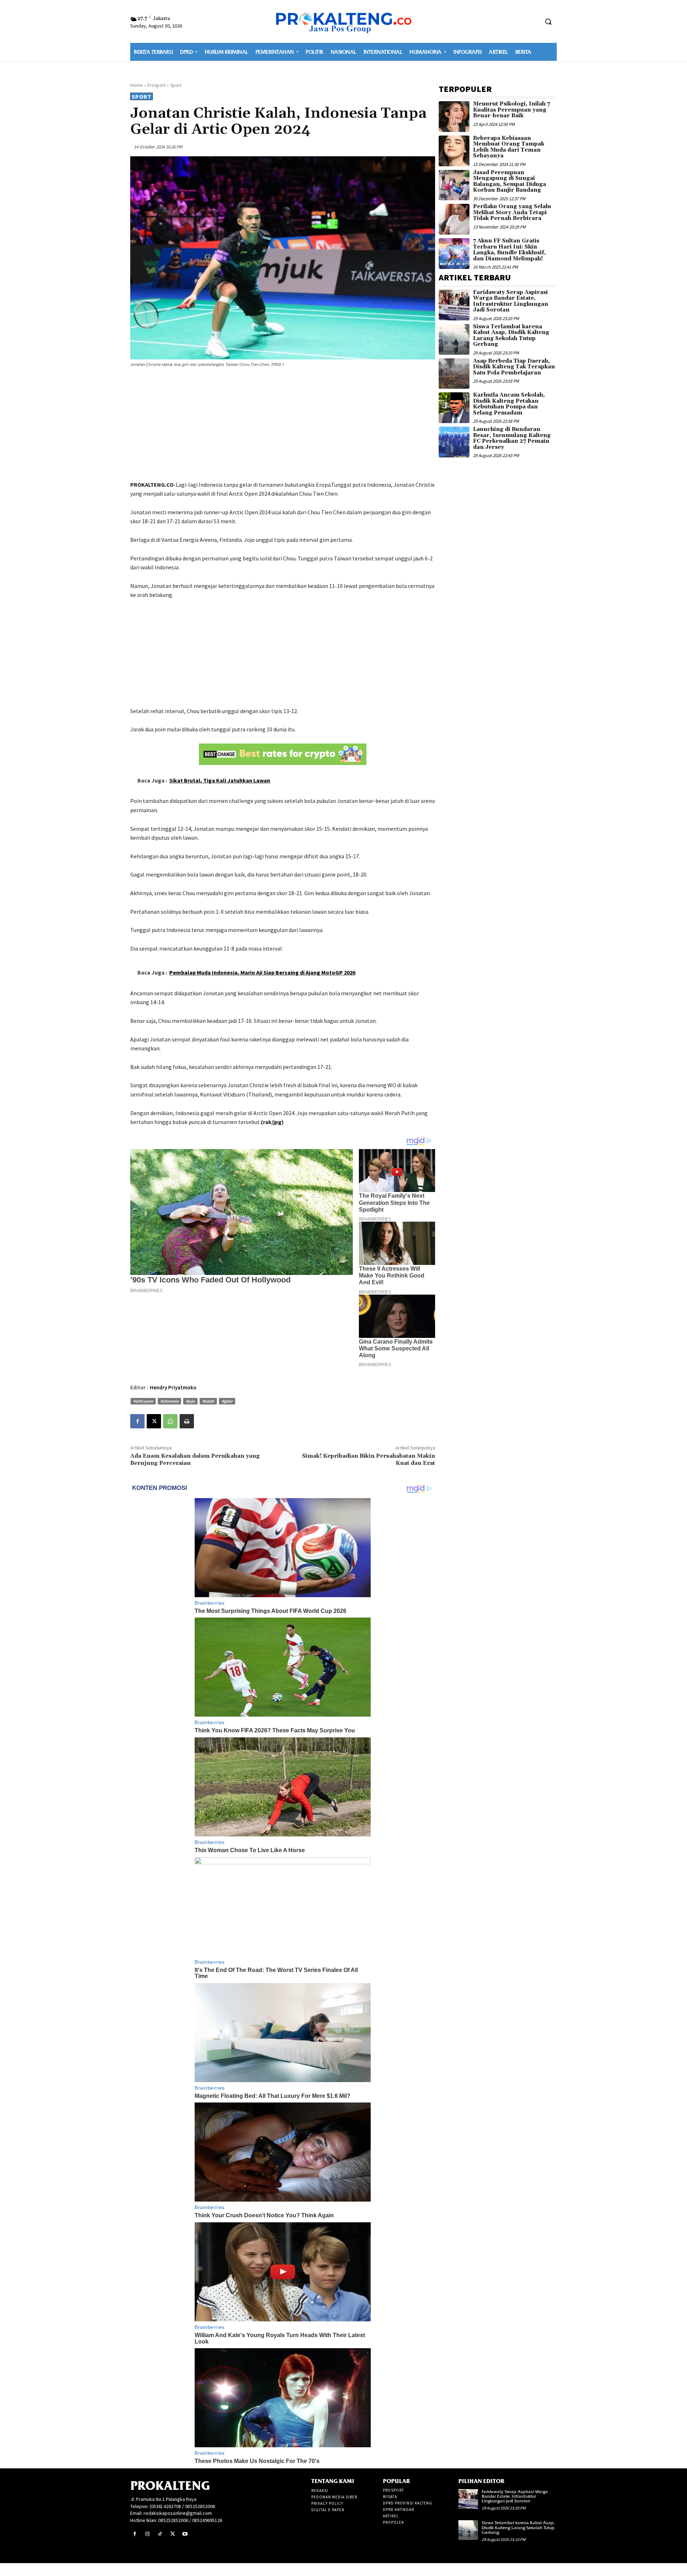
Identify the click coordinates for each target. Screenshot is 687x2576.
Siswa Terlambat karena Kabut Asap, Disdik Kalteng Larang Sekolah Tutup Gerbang (511, 336)
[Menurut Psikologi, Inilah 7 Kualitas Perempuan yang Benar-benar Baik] (454, 117)
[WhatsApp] (170, 1421)
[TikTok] (160, 2534)
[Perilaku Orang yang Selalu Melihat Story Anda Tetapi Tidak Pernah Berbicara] (454, 219)
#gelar (227, 1401)
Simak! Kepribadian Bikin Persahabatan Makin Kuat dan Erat (369, 1459)
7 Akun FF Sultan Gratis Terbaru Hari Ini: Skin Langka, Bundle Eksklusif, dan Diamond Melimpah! (510, 250)
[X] (154, 1421)
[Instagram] (147, 2534)
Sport (176, 85)
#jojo (190, 1401)
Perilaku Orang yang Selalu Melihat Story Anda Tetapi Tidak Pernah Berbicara (512, 212)
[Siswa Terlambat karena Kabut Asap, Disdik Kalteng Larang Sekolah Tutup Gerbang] (454, 339)
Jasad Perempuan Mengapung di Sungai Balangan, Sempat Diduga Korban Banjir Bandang (510, 181)
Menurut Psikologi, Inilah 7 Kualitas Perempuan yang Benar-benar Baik (511, 110)
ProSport (157, 85)
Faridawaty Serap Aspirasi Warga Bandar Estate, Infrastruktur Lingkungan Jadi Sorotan (511, 301)
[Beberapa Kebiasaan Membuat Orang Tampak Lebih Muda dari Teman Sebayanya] (454, 151)
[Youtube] (185, 2534)
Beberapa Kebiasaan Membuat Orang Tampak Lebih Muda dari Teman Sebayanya (509, 147)
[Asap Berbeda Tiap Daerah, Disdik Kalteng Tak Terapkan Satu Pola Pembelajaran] (454, 374)
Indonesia (169, 1401)
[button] (548, 21)
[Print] (187, 1421)
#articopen (143, 1401)
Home (137, 85)
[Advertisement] (283, 425)
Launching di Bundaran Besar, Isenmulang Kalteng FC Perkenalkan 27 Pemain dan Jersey (512, 438)
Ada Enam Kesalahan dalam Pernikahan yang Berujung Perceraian (195, 1459)
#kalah (208, 1401)
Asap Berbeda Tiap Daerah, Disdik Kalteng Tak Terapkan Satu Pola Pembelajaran (514, 367)
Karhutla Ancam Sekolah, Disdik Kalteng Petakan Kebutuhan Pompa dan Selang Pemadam (509, 404)
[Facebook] (137, 1421)
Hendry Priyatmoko (173, 1387)
